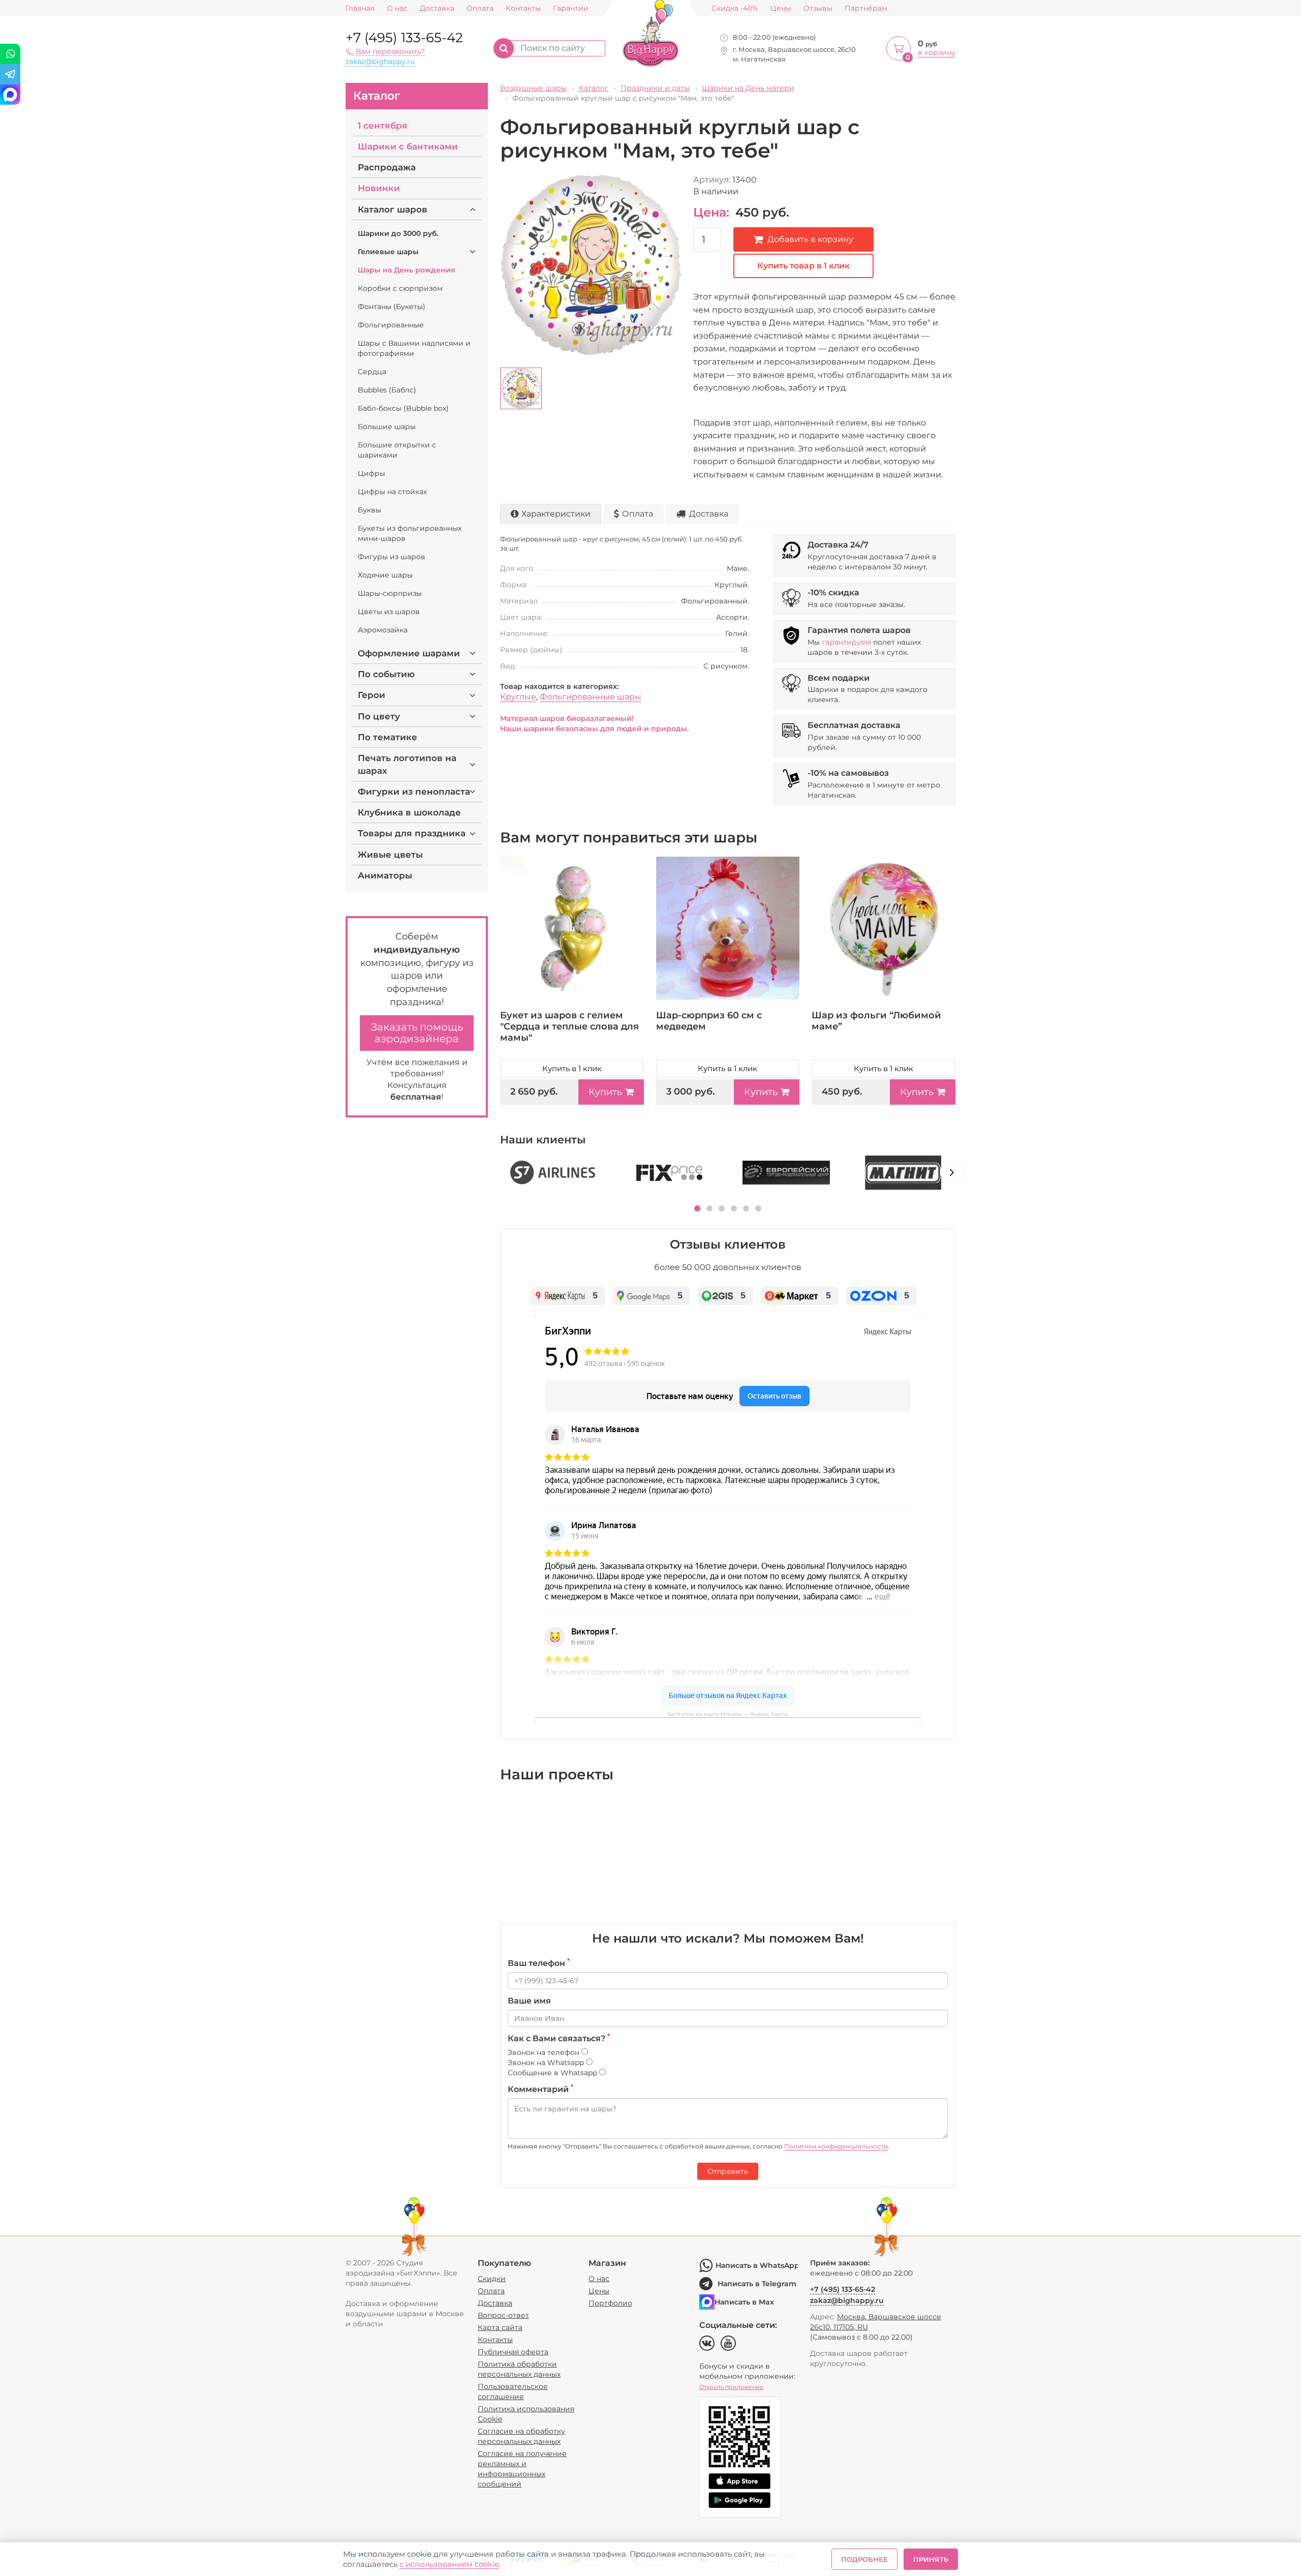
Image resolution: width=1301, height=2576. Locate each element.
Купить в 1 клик (572, 1068)
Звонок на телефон (545, 2052)
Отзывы (818, 8)
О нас (397, 8)
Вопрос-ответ (503, 2315)
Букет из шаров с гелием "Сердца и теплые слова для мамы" (569, 1026)
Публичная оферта (513, 2352)
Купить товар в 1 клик (803, 266)
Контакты (523, 8)
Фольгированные (391, 325)
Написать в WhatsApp (757, 2265)
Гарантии (571, 8)
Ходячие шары (385, 575)
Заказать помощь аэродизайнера (417, 1033)
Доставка (437, 8)
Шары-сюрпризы (390, 593)
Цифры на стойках (392, 492)
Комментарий (540, 2089)
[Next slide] (952, 1172)
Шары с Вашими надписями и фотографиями (414, 348)
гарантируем (846, 642)
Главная (360, 8)
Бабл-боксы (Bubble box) (403, 408)
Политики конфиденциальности (836, 2146)
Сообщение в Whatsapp (553, 2073)
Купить (605, 1092)
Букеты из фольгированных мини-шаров (410, 533)
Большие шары (387, 427)
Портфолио (610, 2303)
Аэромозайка (383, 630)
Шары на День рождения (407, 270)
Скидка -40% (735, 8)
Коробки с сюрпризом (400, 288)
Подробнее (864, 2559)
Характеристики (556, 514)
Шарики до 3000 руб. (398, 233)
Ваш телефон (539, 1963)
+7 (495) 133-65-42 (404, 38)
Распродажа (387, 167)
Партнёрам (866, 8)
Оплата (480, 8)
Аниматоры (385, 875)
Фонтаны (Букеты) (392, 307)
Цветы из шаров (389, 612)
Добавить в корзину (810, 239)
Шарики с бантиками (408, 146)
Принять (931, 2559)
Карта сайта (500, 2327)
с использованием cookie (449, 2564)
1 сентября (383, 126)
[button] (697, 1208)
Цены (781, 8)
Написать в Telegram (757, 2284)
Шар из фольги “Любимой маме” (876, 1021)
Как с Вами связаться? (559, 2038)
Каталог (377, 96)
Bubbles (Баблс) (387, 390)
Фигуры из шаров (392, 557)
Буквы (369, 510)
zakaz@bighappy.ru (380, 62)
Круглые (518, 697)
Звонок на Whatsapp (547, 2063)
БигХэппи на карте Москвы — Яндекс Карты (728, 1714)
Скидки (492, 2279)
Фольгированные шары (591, 697)
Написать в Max (744, 2302)
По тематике (388, 737)
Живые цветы (390, 855)
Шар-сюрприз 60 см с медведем (709, 1021)
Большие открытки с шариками (397, 450)
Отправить (728, 2171)
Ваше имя (529, 2001)
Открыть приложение (731, 2387)
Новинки (379, 188)
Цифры (371, 473)
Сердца (372, 372)
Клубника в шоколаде (409, 812)
